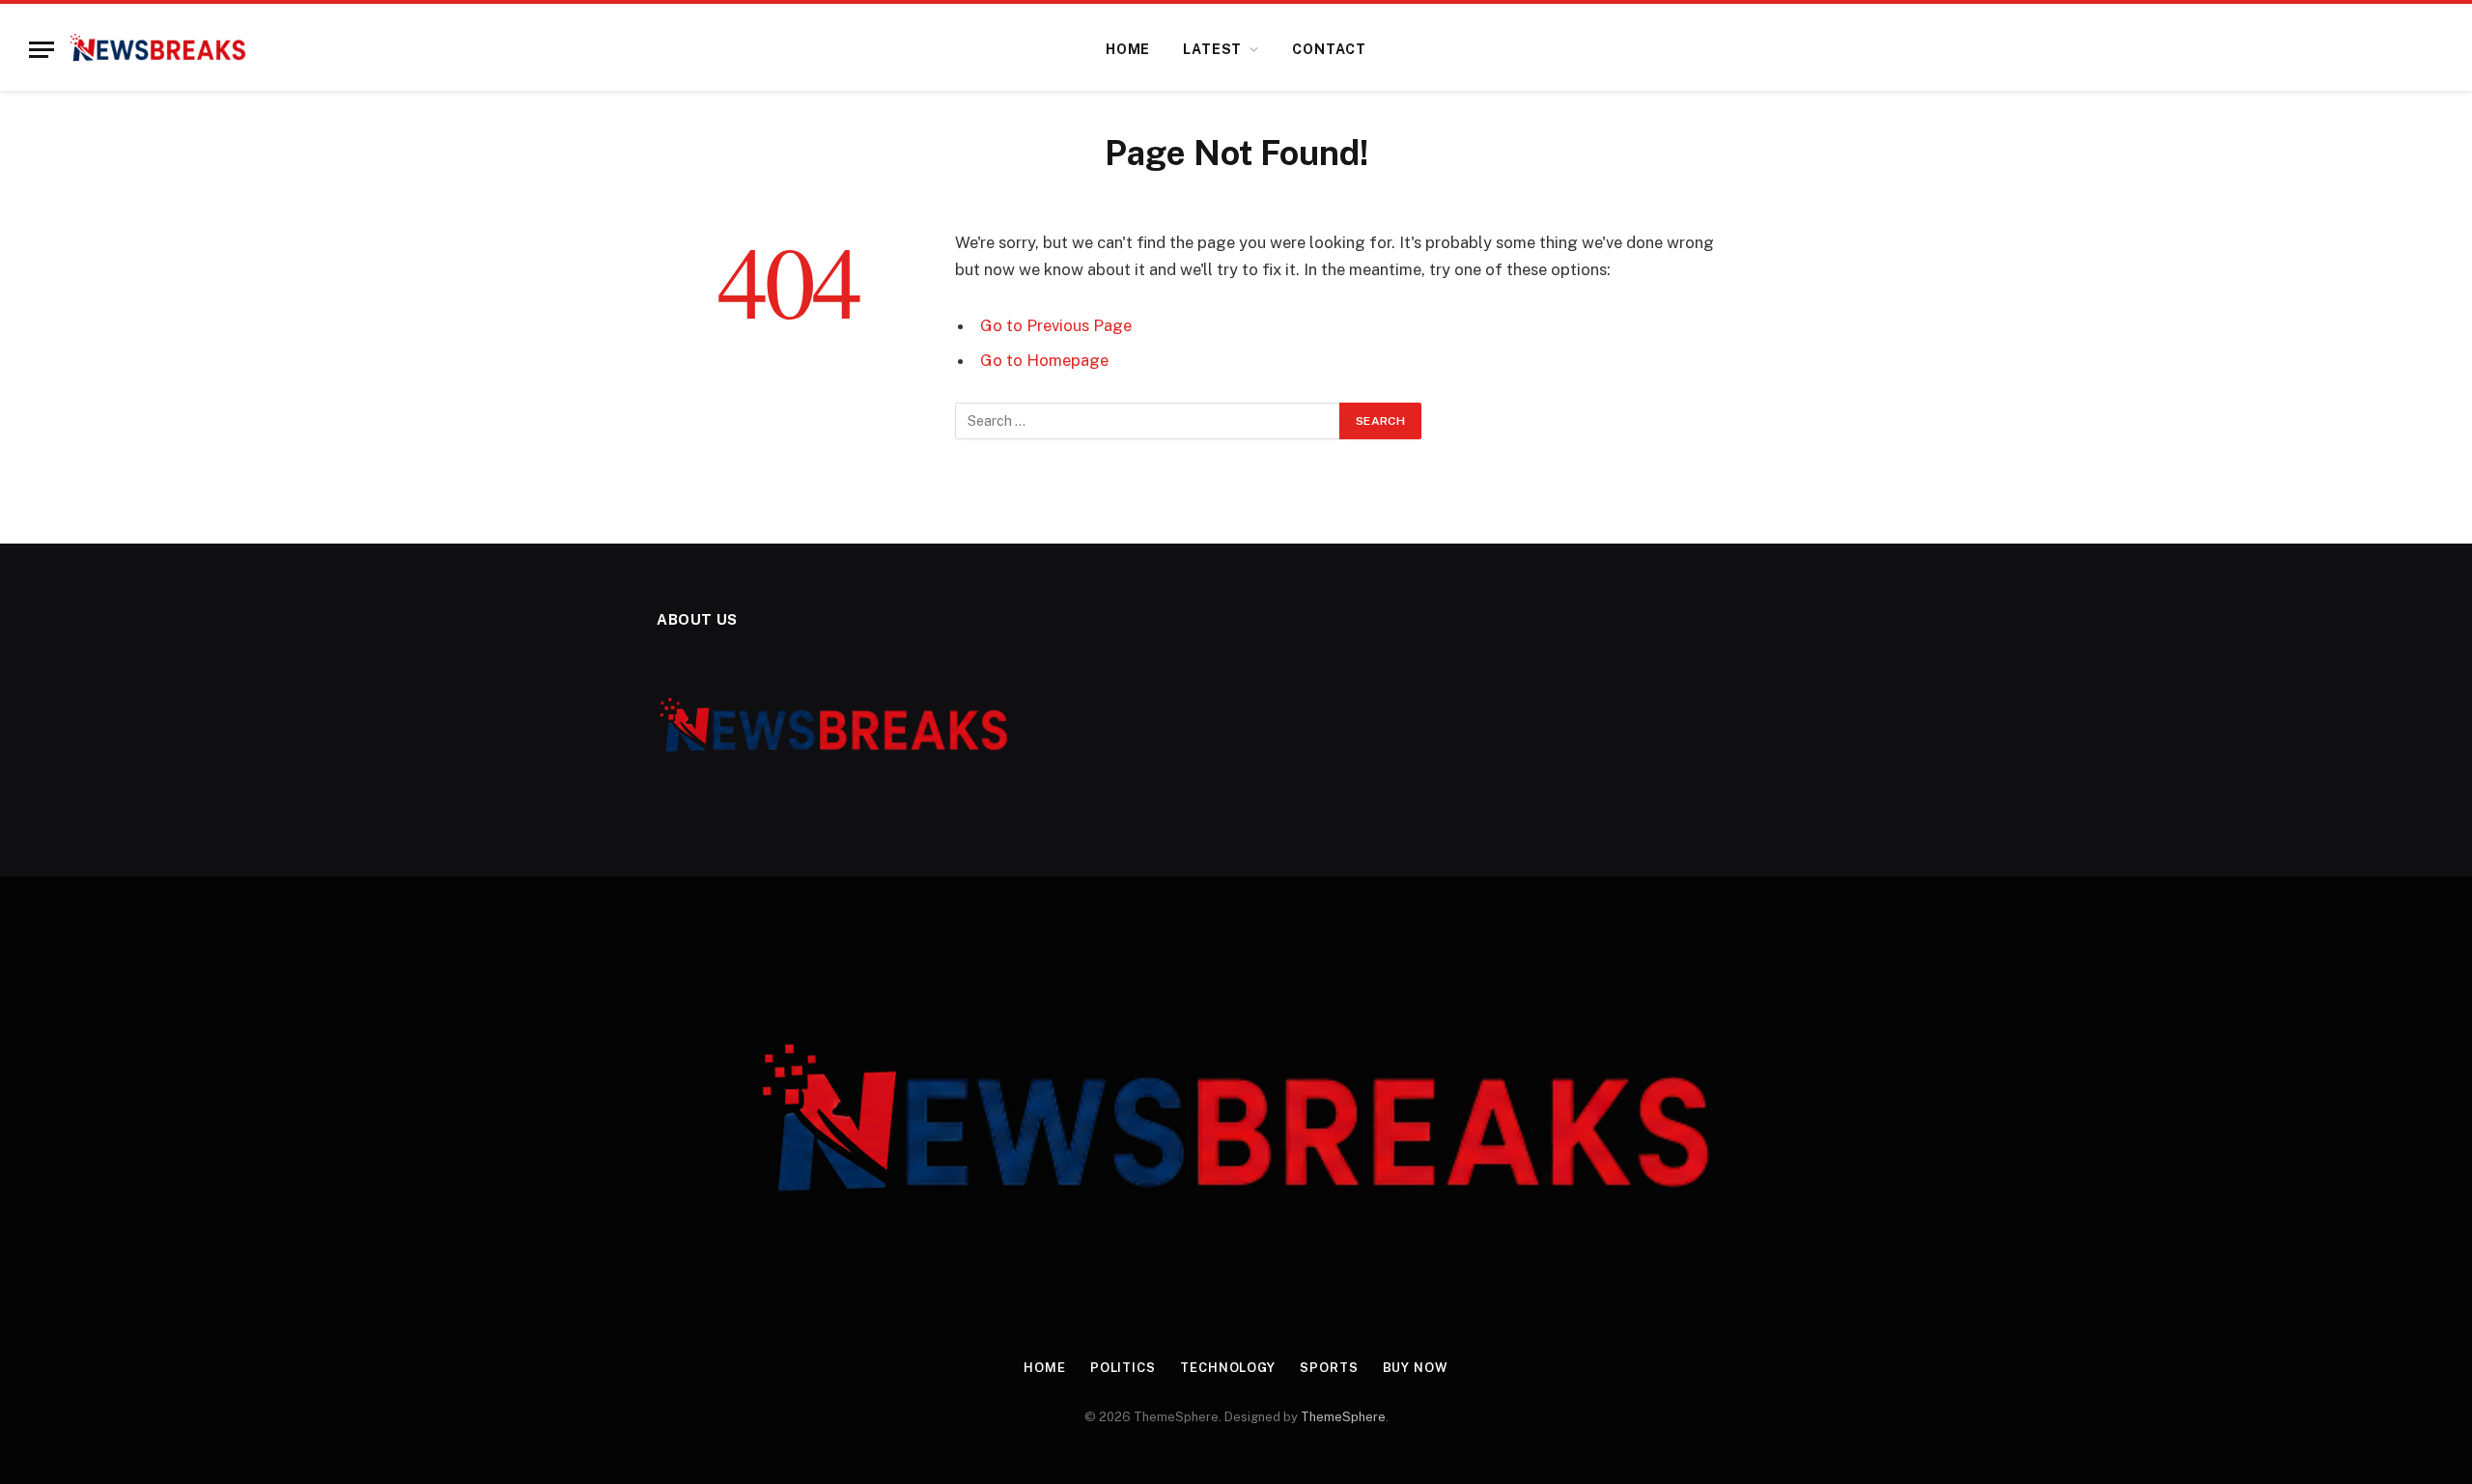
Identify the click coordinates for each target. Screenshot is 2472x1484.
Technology (1228, 1368)
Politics (1123, 1368)
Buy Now (1416, 1368)
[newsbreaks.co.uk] (158, 49)
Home (1128, 49)
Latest (1212, 49)
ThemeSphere (1343, 1417)
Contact (1329, 49)
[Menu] (42, 50)
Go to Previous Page (1056, 325)
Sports (1329, 1368)
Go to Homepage (1044, 360)
